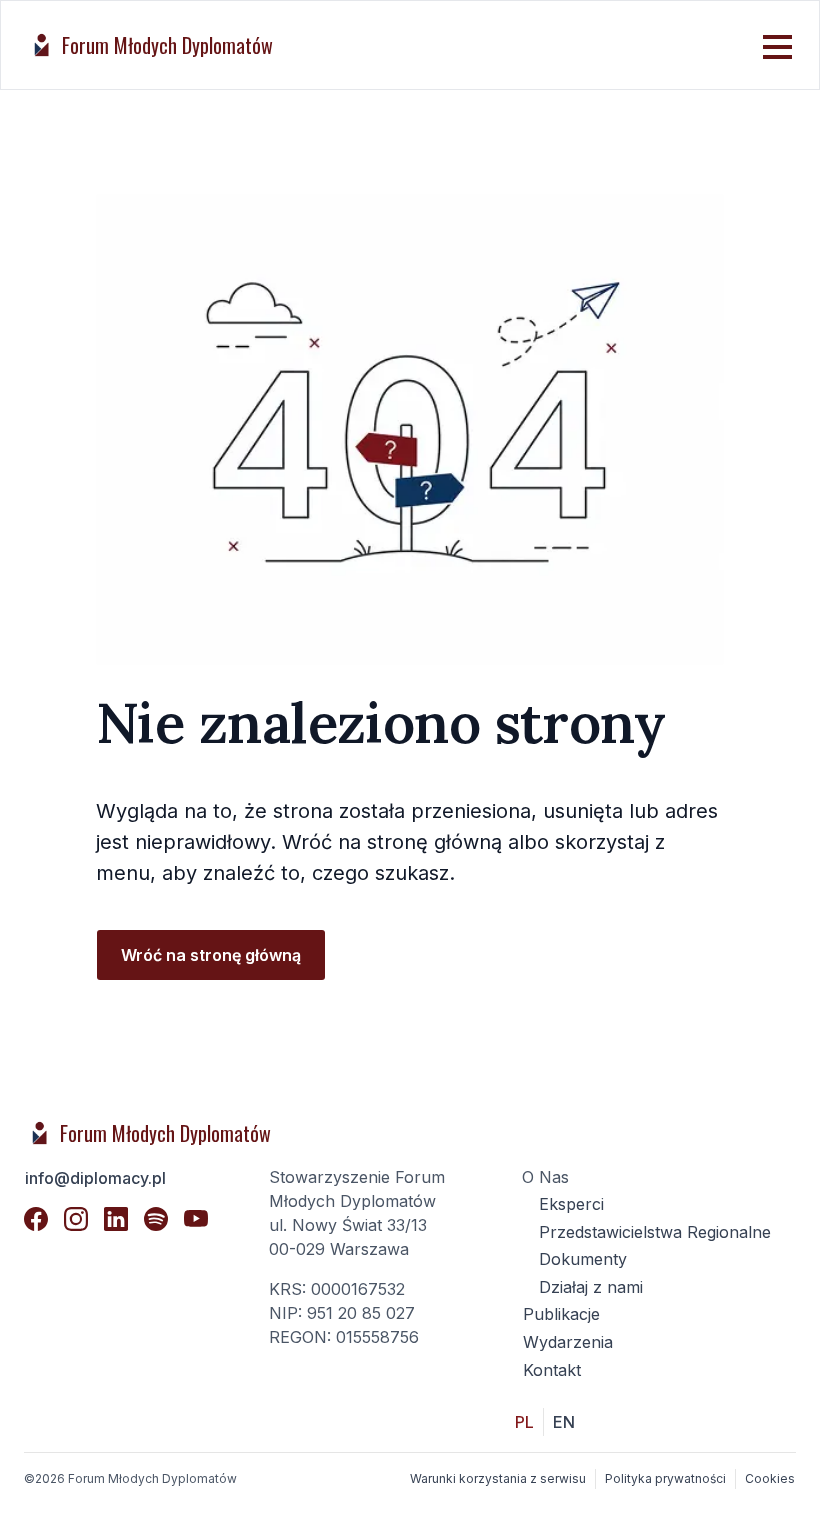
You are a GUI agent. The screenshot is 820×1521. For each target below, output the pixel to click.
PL (524, 1422)
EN (564, 1422)
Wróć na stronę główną (211, 955)
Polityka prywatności (665, 1478)
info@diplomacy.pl (95, 1178)
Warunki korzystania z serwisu (498, 1478)
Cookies (770, 1478)
